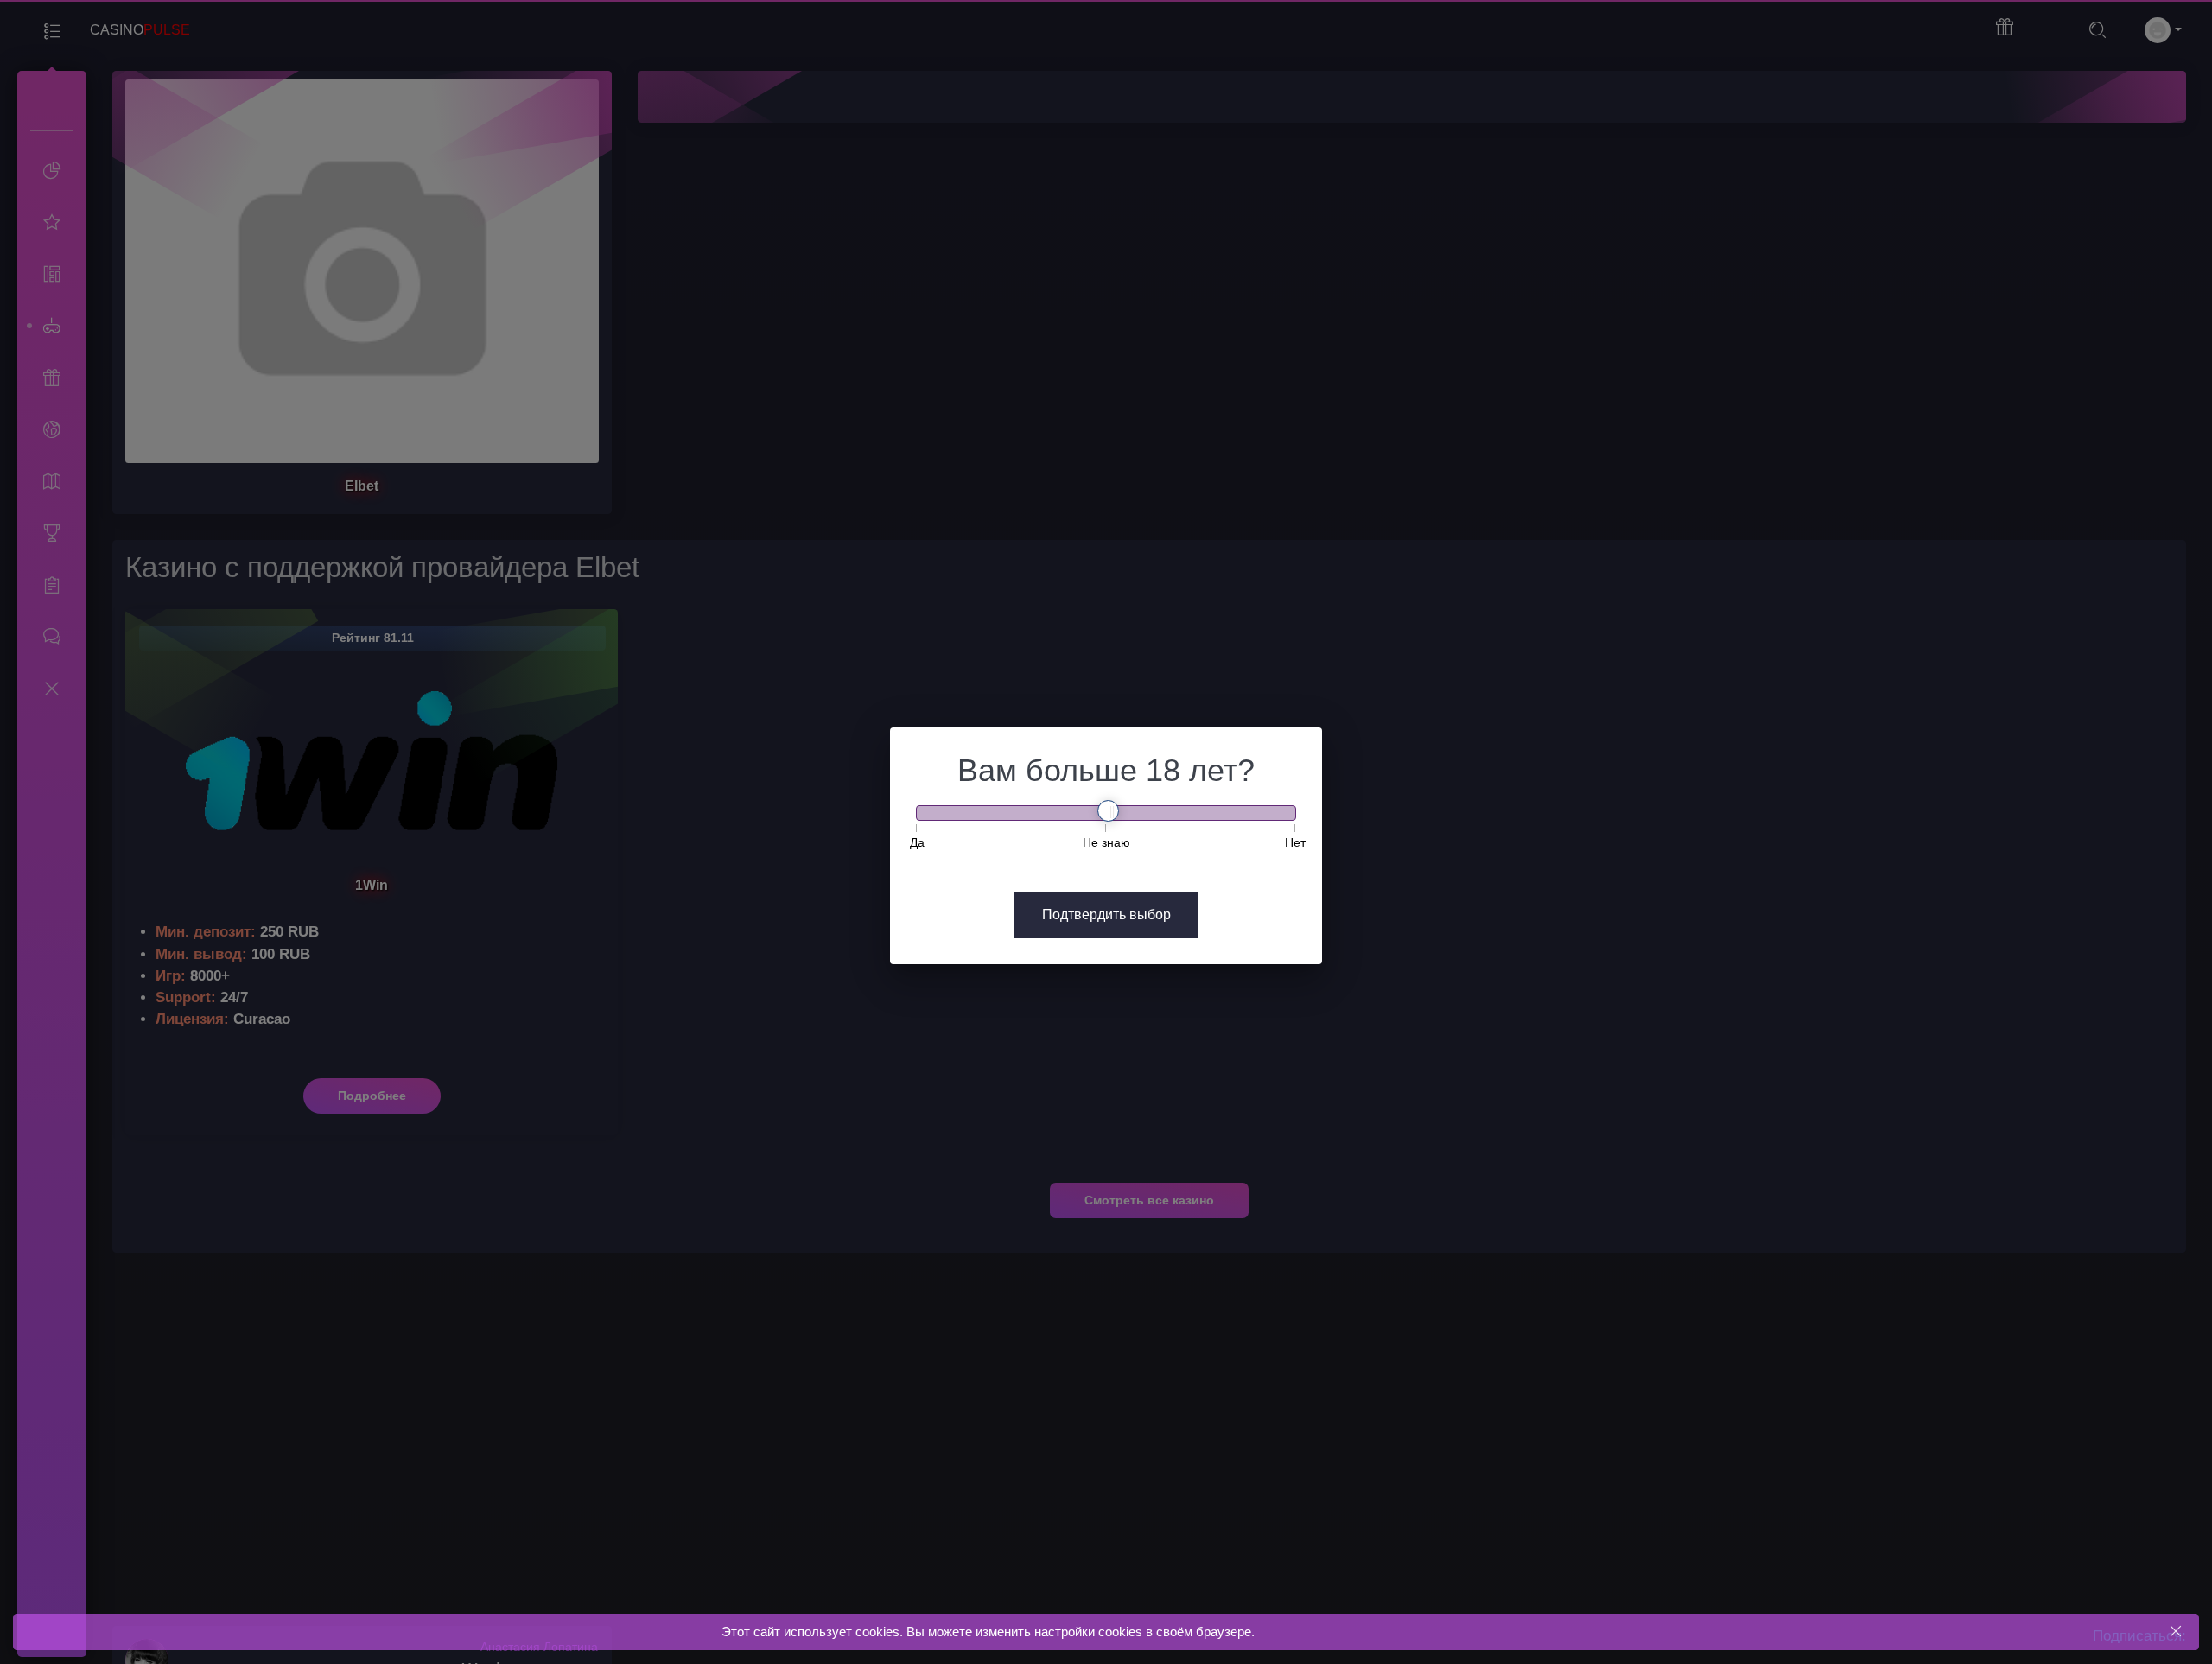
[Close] (2175, 1632)
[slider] (1108, 811)
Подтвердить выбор (1106, 915)
